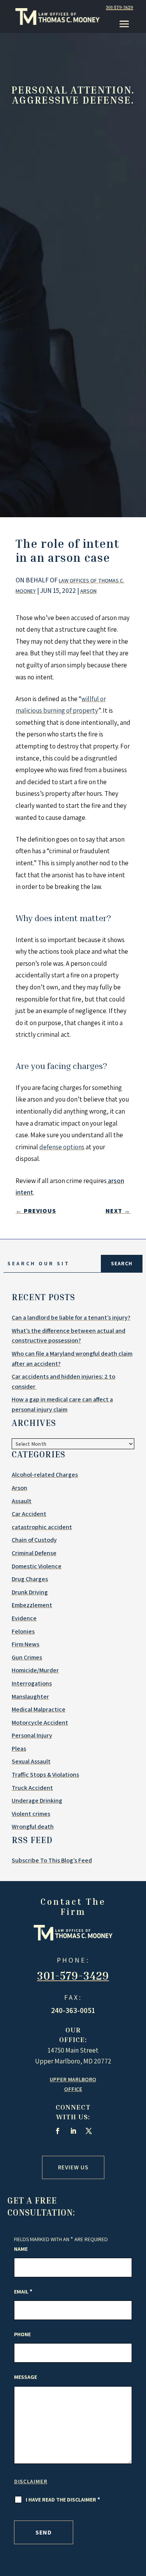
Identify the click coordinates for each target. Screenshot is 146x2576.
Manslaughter (30, 1697)
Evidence (24, 1618)
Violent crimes (31, 1814)
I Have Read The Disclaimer (63, 2500)
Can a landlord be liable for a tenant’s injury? (71, 1317)
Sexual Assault (31, 1761)
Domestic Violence (37, 1566)
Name (21, 2249)
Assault (22, 1501)
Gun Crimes (27, 1657)
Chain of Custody (34, 1540)
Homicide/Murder (35, 1670)
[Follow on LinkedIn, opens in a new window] (73, 2131)
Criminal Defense (34, 1553)
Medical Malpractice (39, 1709)
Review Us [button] (73, 2167)
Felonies (23, 1631)
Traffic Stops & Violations (45, 1775)
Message (26, 2377)
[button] (124, 24)
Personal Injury (32, 1735)
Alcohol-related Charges (45, 1475)
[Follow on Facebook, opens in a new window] (58, 2131)
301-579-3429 (120, 7)
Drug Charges (30, 1579)
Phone (22, 2334)
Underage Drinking (37, 1801)
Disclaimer (31, 2481)
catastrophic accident (42, 1527)
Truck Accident (32, 1788)
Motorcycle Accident (40, 1723)
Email (23, 2292)
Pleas (19, 1749)
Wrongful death (33, 1827)
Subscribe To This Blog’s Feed (52, 1860)
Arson (88, 591)
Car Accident (29, 1514)
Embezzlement (32, 1605)
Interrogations (32, 1683)
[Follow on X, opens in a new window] (89, 2131)
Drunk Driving (30, 1592)
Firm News (26, 1644)
